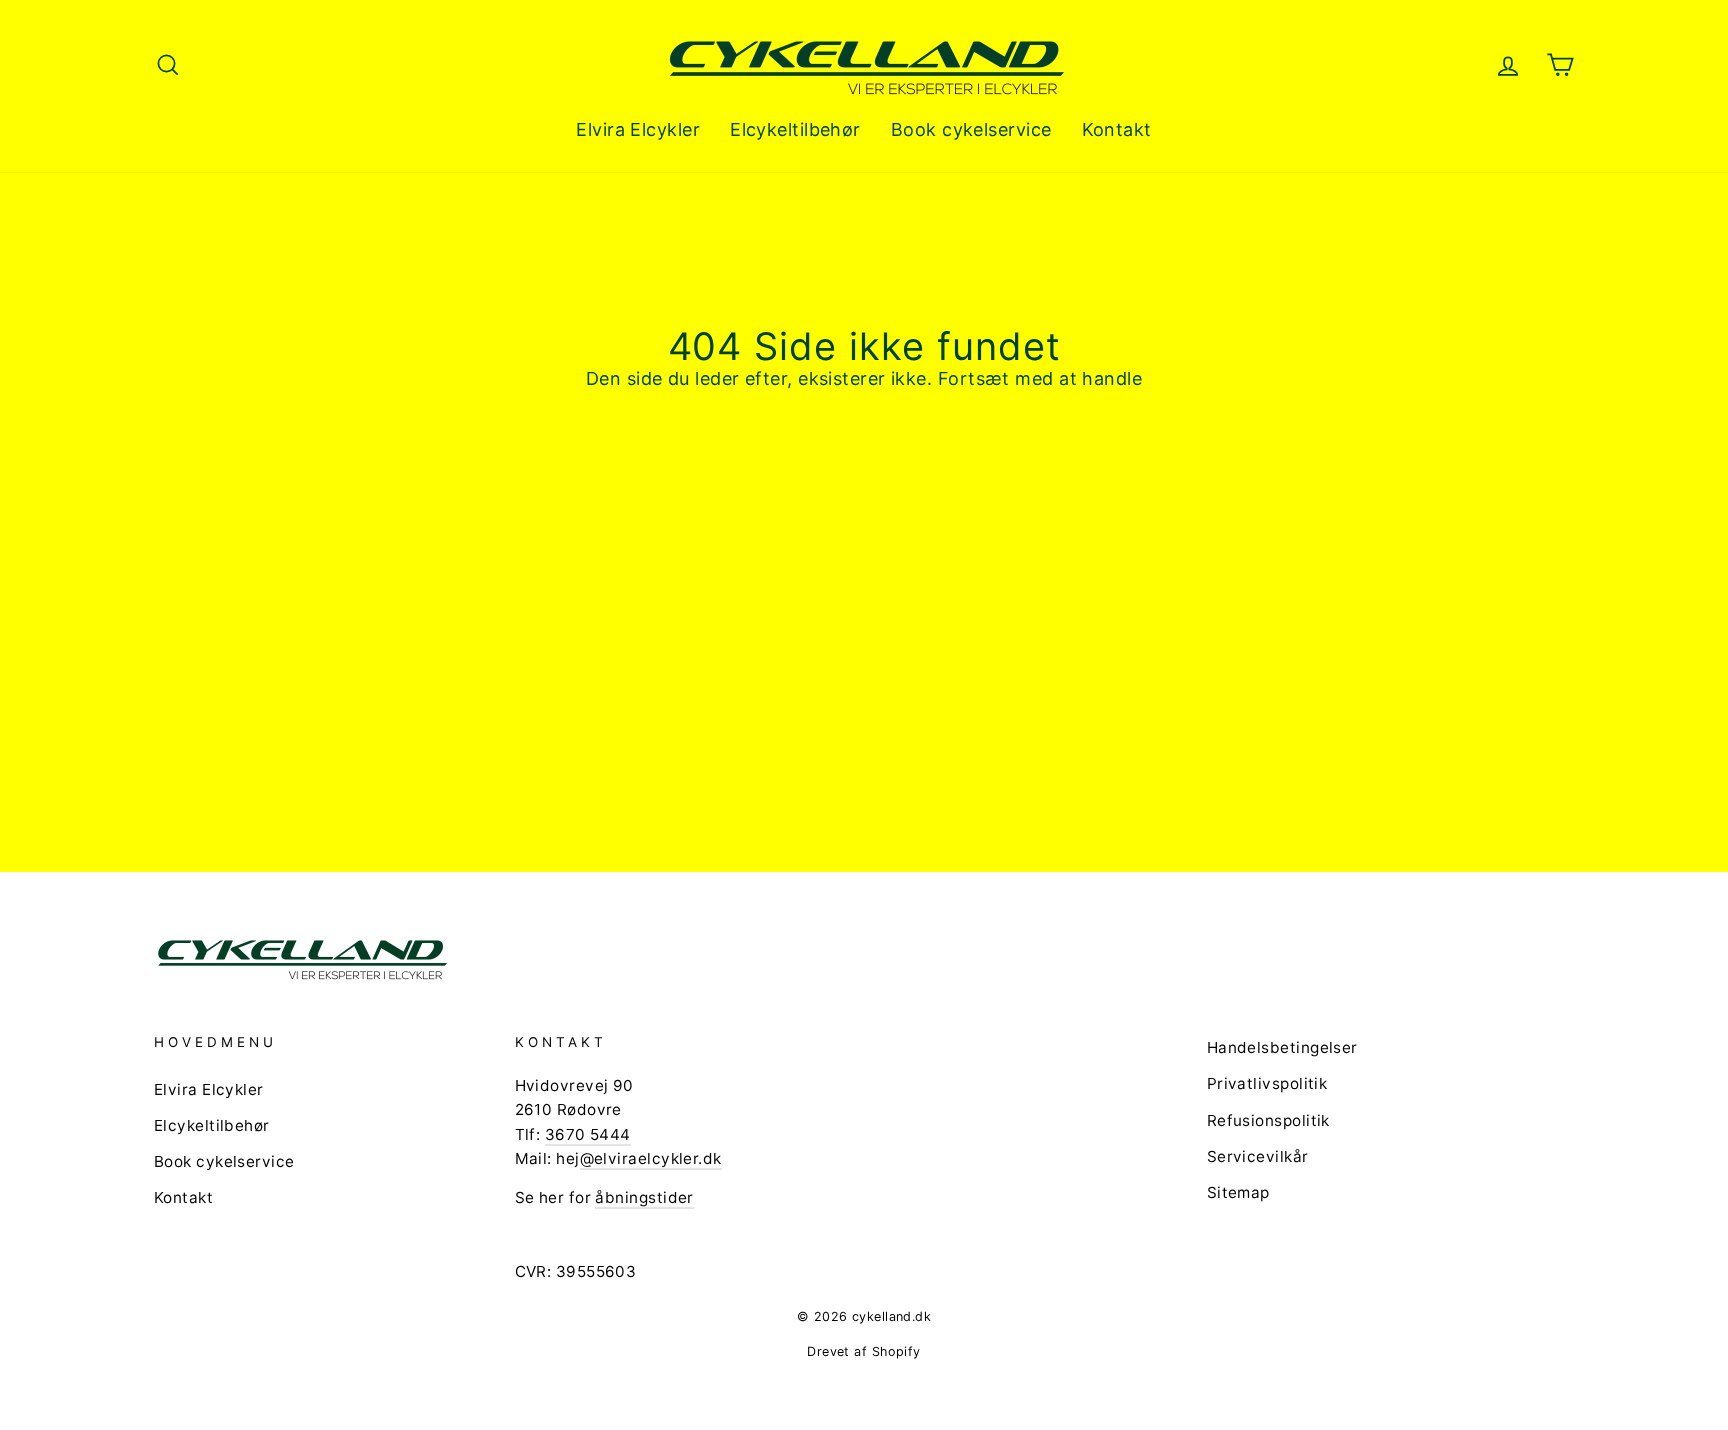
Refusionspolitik (1268, 1120)
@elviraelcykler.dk (651, 1158)
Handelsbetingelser (1282, 1047)
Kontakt (1117, 129)
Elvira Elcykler (638, 129)
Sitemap (1238, 1192)
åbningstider (644, 1197)
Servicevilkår (1258, 1156)
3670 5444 (588, 1134)
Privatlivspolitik (1267, 1083)
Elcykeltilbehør (795, 129)
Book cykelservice (971, 129)
